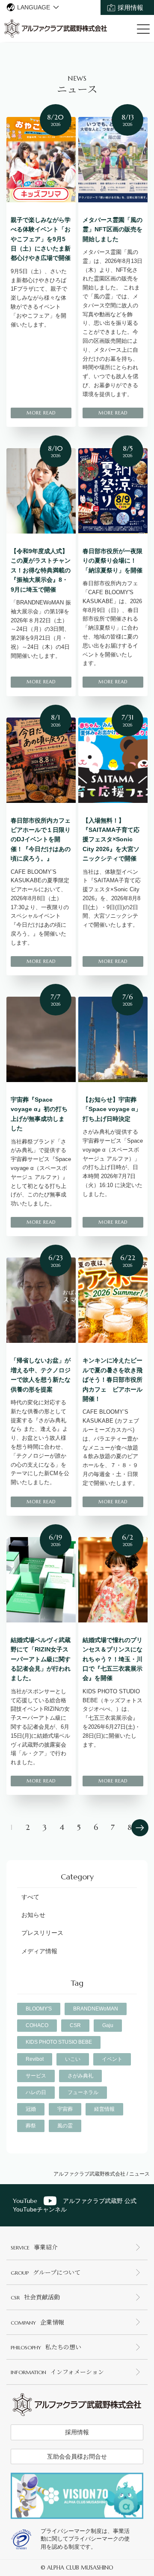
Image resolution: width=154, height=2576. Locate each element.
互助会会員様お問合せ (77, 2456)
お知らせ (33, 1915)
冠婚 (31, 2109)
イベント (112, 2059)
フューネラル (83, 2092)
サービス (36, 2076)
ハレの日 (36, 2092)
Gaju (108, 2025)
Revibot (35, 2059)
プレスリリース (42, 1933)
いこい (73, 2059)
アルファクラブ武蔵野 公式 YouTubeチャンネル (75, 2205)
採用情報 (130, 7)
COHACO (37, 2025)
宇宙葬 (65, 2109)
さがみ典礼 (80, 2076)
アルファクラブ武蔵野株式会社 (89, 2174)
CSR (75, 2025)
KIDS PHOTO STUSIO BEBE (59, 2042)
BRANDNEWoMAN (96, 2009)
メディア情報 (39, 1951)
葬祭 (31, 2126)
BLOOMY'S (39, 2009)
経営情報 (104, 2109)
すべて (30, 1897)
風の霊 (65, 2126)
